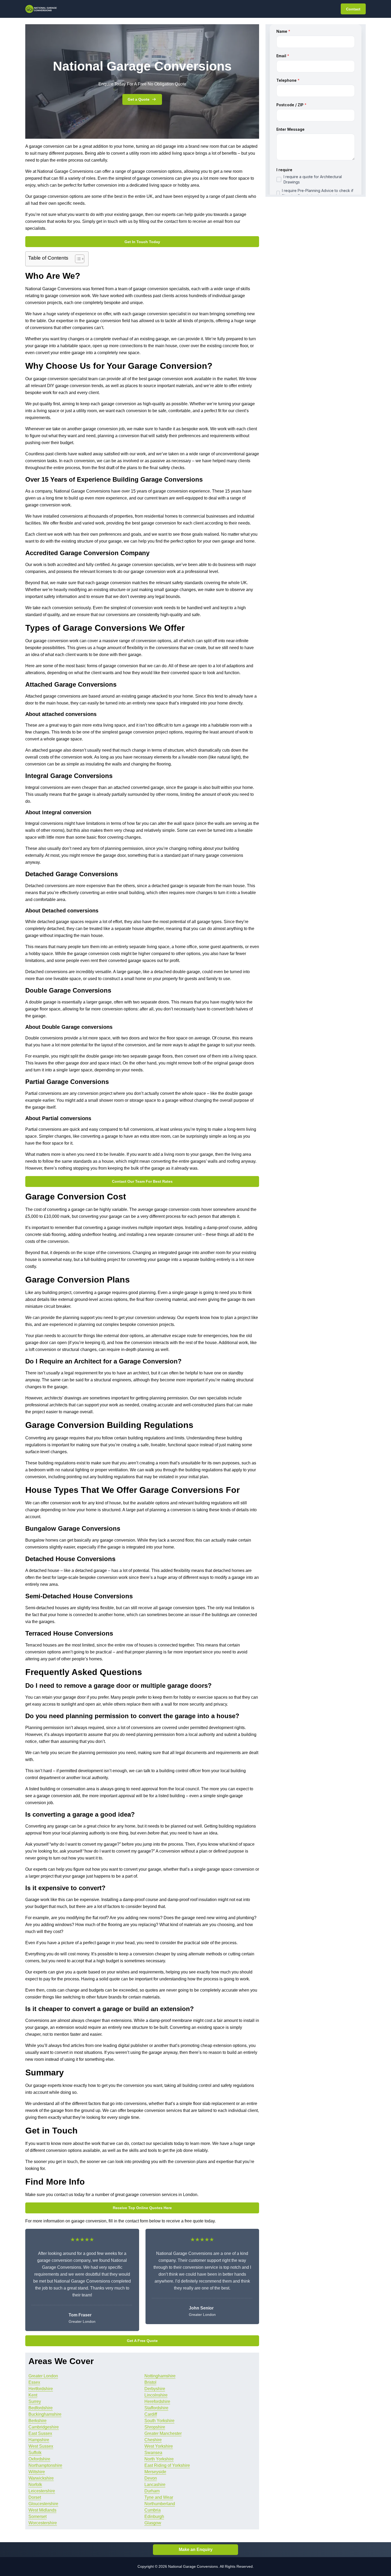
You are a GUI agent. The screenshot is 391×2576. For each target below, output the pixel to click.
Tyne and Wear (159, 2497)
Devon (151, 2478)
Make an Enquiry (196, 2550)
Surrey (35, 2401)
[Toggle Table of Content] (77, 259)
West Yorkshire (159, 2446)
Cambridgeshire (44, 2427)
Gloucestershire (43, 2504)
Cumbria (153, 2510)
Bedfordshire (41, 2408)
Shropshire (155, 2427)
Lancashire (155, 2485)
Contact (353, 9)
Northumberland (160, 2504)
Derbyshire (155, 2389)
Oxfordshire (39, 2459)
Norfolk (35, 2485)
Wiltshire (37, 2472)
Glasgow (153, 2523)
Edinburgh (154, 2516)
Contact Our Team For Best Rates (142, 1181)
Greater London (43, 2376)
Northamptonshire (45, 2465)
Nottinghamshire (160, 2376)
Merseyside (155, 2472)
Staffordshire (156, 2408)
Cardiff (151, 2414)
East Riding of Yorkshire (167, 2465)
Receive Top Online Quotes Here (142, 2208)
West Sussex (41, 2446)
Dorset (35, 2497)
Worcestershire (43, 2523)
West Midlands (42, 2510)
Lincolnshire (156, 2395)
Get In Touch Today (142, 242)
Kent (33, 2395)
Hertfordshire (41, 2389)
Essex (34, 2382)
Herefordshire (157, 2401)
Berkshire (38, 2421)
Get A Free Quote (142, 2341)
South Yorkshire (159, 2421)
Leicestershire (42, 2491)
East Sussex (40, 2433)
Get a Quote (139, 99)
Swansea (153, 2453)
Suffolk (35, 2453)
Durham (152, 2491)
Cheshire (153, 2440)
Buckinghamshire (45, 2414)
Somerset (38, 2516)
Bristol (150, 2382)
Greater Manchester (163, 2433)
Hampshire (39, 2440)
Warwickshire (41, 2478)
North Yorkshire (159, 2459)
